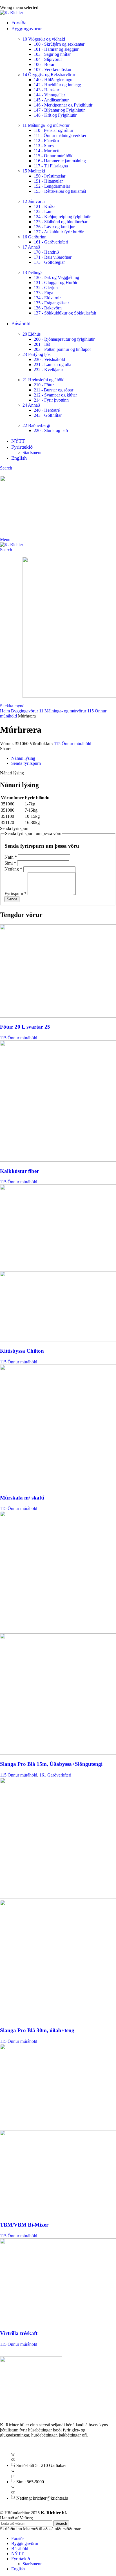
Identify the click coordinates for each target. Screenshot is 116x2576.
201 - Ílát (42, 344)
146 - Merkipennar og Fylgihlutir (63, 105)
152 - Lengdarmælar (52, 186)
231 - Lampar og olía (53, 365)
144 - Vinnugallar (49, 95)
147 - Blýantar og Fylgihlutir (59, 110)
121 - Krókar (45, 206)
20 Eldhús (32, 334)
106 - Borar (44, 64)
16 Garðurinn (34, 237)
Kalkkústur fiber (19, 1171)
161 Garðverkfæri (55, 1775)
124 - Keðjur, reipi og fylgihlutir (62, 217)
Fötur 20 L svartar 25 (25, 1027)
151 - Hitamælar (48, 181)
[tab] (23, 758)
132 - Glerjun (46, 288)
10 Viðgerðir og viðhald (44, 39)
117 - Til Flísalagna (51, 166)
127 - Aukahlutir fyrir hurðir (59, 232)
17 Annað (31, 247)
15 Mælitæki (34, 171)
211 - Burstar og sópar (53, 390)
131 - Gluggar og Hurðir (56, 283)
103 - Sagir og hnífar (52, 54)
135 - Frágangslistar (51, 303)
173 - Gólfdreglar (49, 262)
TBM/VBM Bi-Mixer (24, 2225)
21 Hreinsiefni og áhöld (43, 380)
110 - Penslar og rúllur (53, 130)
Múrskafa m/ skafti (22, 1498)
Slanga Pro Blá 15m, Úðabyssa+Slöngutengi (51, 1764)
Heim (5, 711)
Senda (12, 899)
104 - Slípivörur (48, 59)
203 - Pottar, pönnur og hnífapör (62, 349)
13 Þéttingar (33, 272)
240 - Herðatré (47, 410)
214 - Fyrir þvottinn (51, 400)
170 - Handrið (46, 252)
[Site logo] (12, 13)
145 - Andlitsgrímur (51, 100)
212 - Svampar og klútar (55, 395)
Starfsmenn (33, 452)
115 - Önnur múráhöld (54, 156)
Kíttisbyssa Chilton (22, 1351)
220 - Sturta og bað (51, 430)
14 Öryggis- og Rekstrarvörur (49, 75)
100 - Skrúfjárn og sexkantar (59, 44)
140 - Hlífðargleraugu (53, 80)
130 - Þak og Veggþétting (56, 277)
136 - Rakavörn (48, 308)
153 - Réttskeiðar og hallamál (60, 191)
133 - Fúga (43, 293)
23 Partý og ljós (36, 354)
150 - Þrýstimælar (50, 176)
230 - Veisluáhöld (49, 359)
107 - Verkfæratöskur (53, 69)
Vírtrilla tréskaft (19, 2333)
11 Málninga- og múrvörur (46, 125)
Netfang (13, 869)
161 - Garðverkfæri (51, 242)
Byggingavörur (25, 711)
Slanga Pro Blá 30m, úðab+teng (37, 2030)
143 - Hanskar (46, 90)
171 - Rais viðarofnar (53, 257)
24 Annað (31, 405)
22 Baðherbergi (36, 425)
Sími (10, 863)
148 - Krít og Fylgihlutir (55, 115)
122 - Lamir (44, 211)
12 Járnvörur (34, 201)
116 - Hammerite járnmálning (60, 161)
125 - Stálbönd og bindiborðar (61, 222)
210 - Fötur (44, 385)
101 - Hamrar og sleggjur (56, 49)
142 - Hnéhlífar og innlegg (57, 85)
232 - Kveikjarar (48, 370)
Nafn (11, 857)
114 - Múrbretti (47, 151)
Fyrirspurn (15, 893)
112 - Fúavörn (46, 140)
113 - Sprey (44, 146)
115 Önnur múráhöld (73, 744)
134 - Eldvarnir (47, 298)
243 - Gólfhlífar (48, 415)
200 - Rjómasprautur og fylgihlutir (64, 339)
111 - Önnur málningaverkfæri (61, 135)
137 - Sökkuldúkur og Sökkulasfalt (65, 313)
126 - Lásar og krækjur (54, 227)
